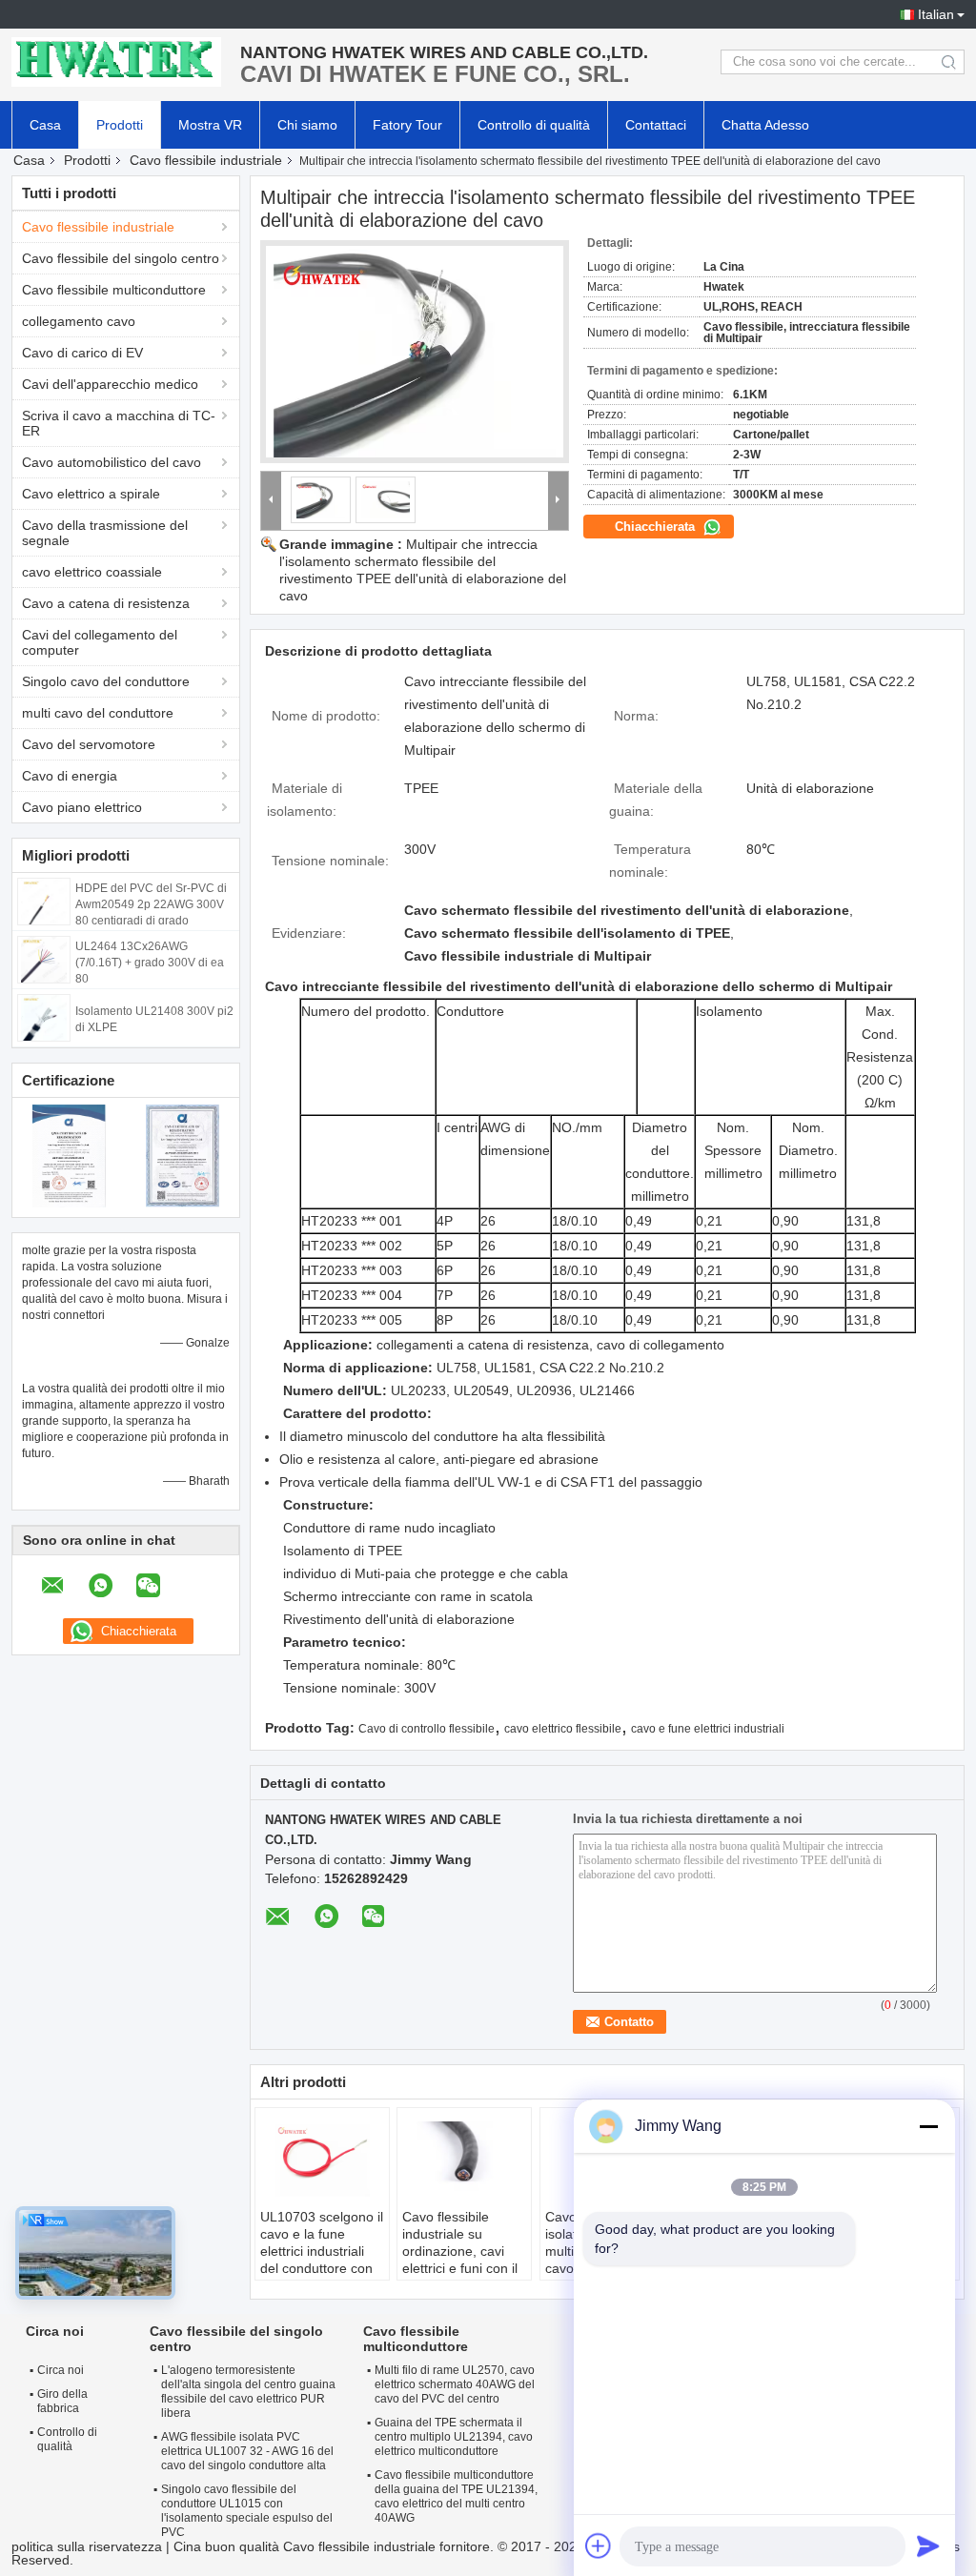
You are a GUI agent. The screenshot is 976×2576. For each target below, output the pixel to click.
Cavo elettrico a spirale (91, 494)
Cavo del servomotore (89, 744)
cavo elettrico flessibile (563, 1729)
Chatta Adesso (765, 125)
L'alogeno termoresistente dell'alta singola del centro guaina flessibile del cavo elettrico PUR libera (248, 2392)
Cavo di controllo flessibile (427, 1729)
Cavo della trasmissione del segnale (105, 533)
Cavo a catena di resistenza (106, 603)
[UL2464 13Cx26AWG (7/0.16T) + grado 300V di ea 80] (44, 959)
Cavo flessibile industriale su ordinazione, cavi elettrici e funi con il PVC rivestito (460, 2251)
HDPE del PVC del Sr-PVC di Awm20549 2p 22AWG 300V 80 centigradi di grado (151, 904)
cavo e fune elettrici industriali (708, 1729)
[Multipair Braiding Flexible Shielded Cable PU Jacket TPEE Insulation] (415, 352)
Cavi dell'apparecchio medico (110, 384)
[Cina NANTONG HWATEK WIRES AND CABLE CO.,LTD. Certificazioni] (69, 1155)
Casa (45, 125)
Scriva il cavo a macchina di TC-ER (119, 423)
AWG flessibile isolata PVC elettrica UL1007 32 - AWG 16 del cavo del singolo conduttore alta (247, 2451)
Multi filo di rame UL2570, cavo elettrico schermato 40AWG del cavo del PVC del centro (455, 2384)
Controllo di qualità (534, 125)
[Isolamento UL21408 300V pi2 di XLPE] (44, 1017)
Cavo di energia (70, 776)
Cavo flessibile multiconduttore (114, 290)
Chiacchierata (657, 527)
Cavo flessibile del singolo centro (121, 258)
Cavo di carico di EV (82, 353)
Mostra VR (210, 125)
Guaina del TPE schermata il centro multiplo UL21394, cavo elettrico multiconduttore (454, 2437)
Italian (936, 14)
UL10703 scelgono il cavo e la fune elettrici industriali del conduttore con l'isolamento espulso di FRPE (322, 2260)
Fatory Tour (407, 125)
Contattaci (656, 125)
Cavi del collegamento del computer (100, 642)
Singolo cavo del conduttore (106, 681)
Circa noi (61, 2370)
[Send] (928, 2546)
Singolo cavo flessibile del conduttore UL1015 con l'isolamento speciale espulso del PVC (247, 2511)
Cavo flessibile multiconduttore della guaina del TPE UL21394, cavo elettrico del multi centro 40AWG (456, 2496)
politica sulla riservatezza (87, 2546)
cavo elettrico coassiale (92, 572)
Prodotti (120, 125)
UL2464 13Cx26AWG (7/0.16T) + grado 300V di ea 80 (150, 963)
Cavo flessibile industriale (206, 160)
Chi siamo (307, 125)
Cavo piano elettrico (82, 807)
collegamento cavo (79, 321)
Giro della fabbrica (62, 2401)
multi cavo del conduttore (98, 713)
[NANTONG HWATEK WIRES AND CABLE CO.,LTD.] (116, 62)
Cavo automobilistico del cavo (112, 462)
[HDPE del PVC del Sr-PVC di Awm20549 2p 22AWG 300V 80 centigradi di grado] (44, 901)
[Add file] (599, 2546)
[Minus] (928, 2126)
